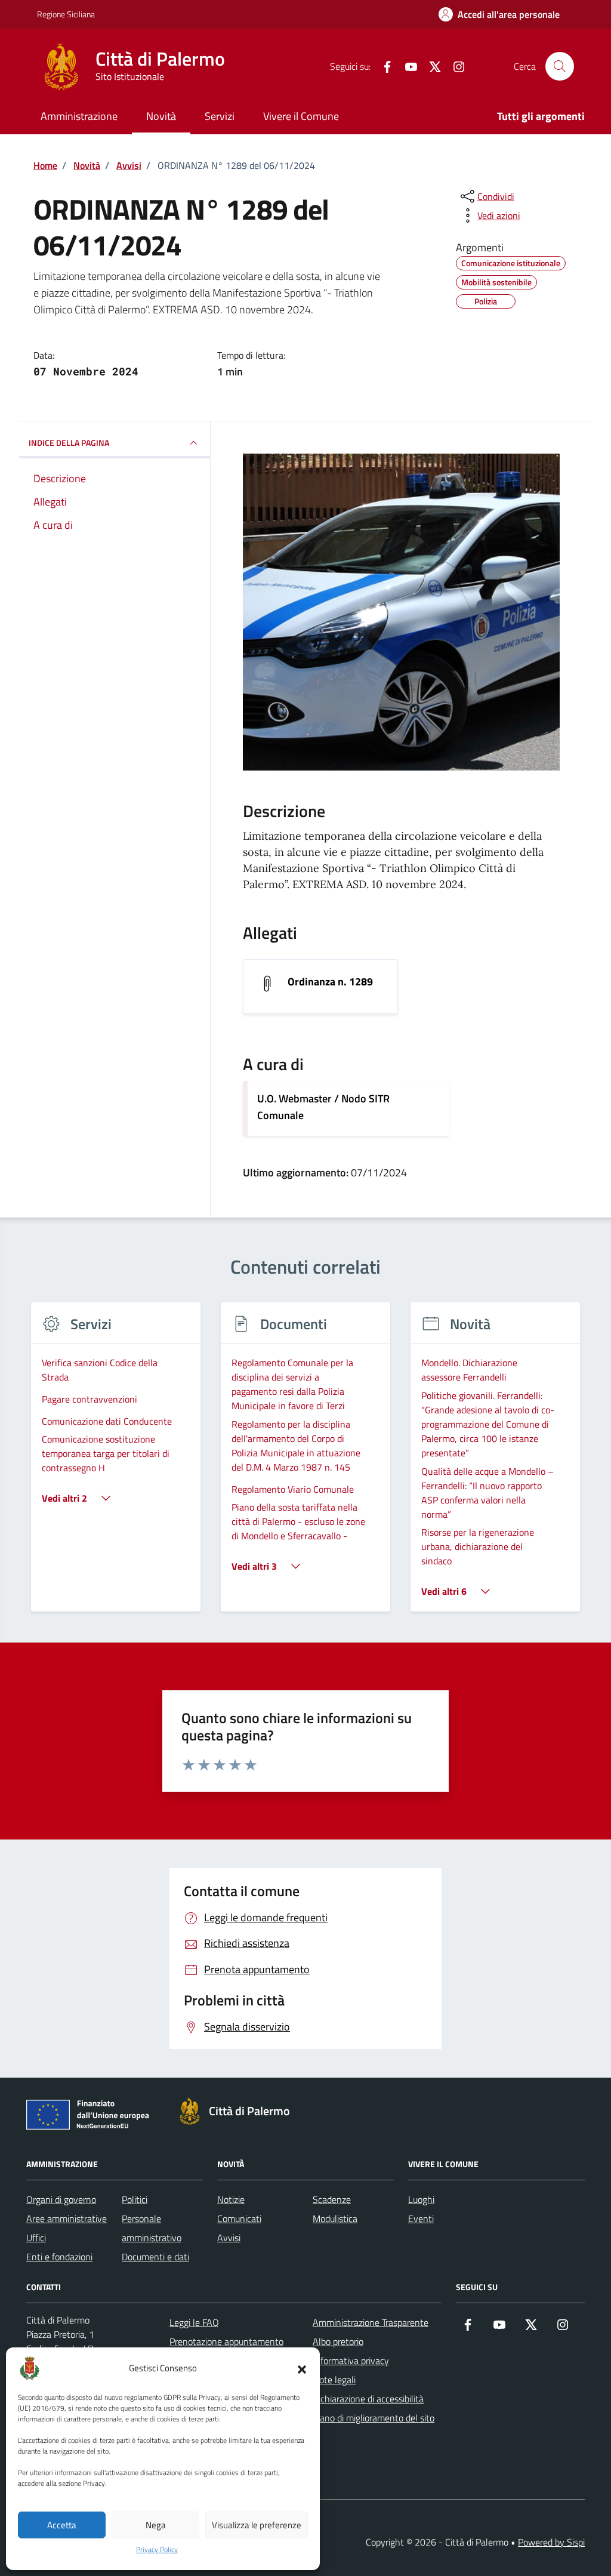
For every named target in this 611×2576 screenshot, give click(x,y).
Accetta (62, 2525)
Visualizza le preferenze (257, 2525)
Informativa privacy (351, 2361)
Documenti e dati (155, 2257)
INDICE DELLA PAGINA (69, 443)
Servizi (220, 116)
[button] (302, 2368)
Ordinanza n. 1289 (330, 982)
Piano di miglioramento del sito (374, 2418)
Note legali (334, 2380)
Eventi (421, 2218)
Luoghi (421, 2199)
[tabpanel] (116, 1464)
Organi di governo (61, 2199)
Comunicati (239, 2218)
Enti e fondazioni (59, 2257)
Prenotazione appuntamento (226, 2341)
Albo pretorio (338, 2341)
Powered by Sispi (551, 2542)
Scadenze (332, 2199)
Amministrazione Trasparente (371, 2322)
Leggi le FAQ (194, 2322)
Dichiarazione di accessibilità (368, 2399)
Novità (161, 116)
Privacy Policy (157, 2550)
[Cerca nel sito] (560, 66)
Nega (156, 2525)
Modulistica (335, 2218)
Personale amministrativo (152, 2228)
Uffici (36, 2238)
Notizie (231, 2199)
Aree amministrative (67, 2218)
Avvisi (229, 2238)
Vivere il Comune (301, 116)
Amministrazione (79, 116)
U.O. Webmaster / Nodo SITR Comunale (323, 1107)
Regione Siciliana (66, 14)
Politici (135, 2199)
